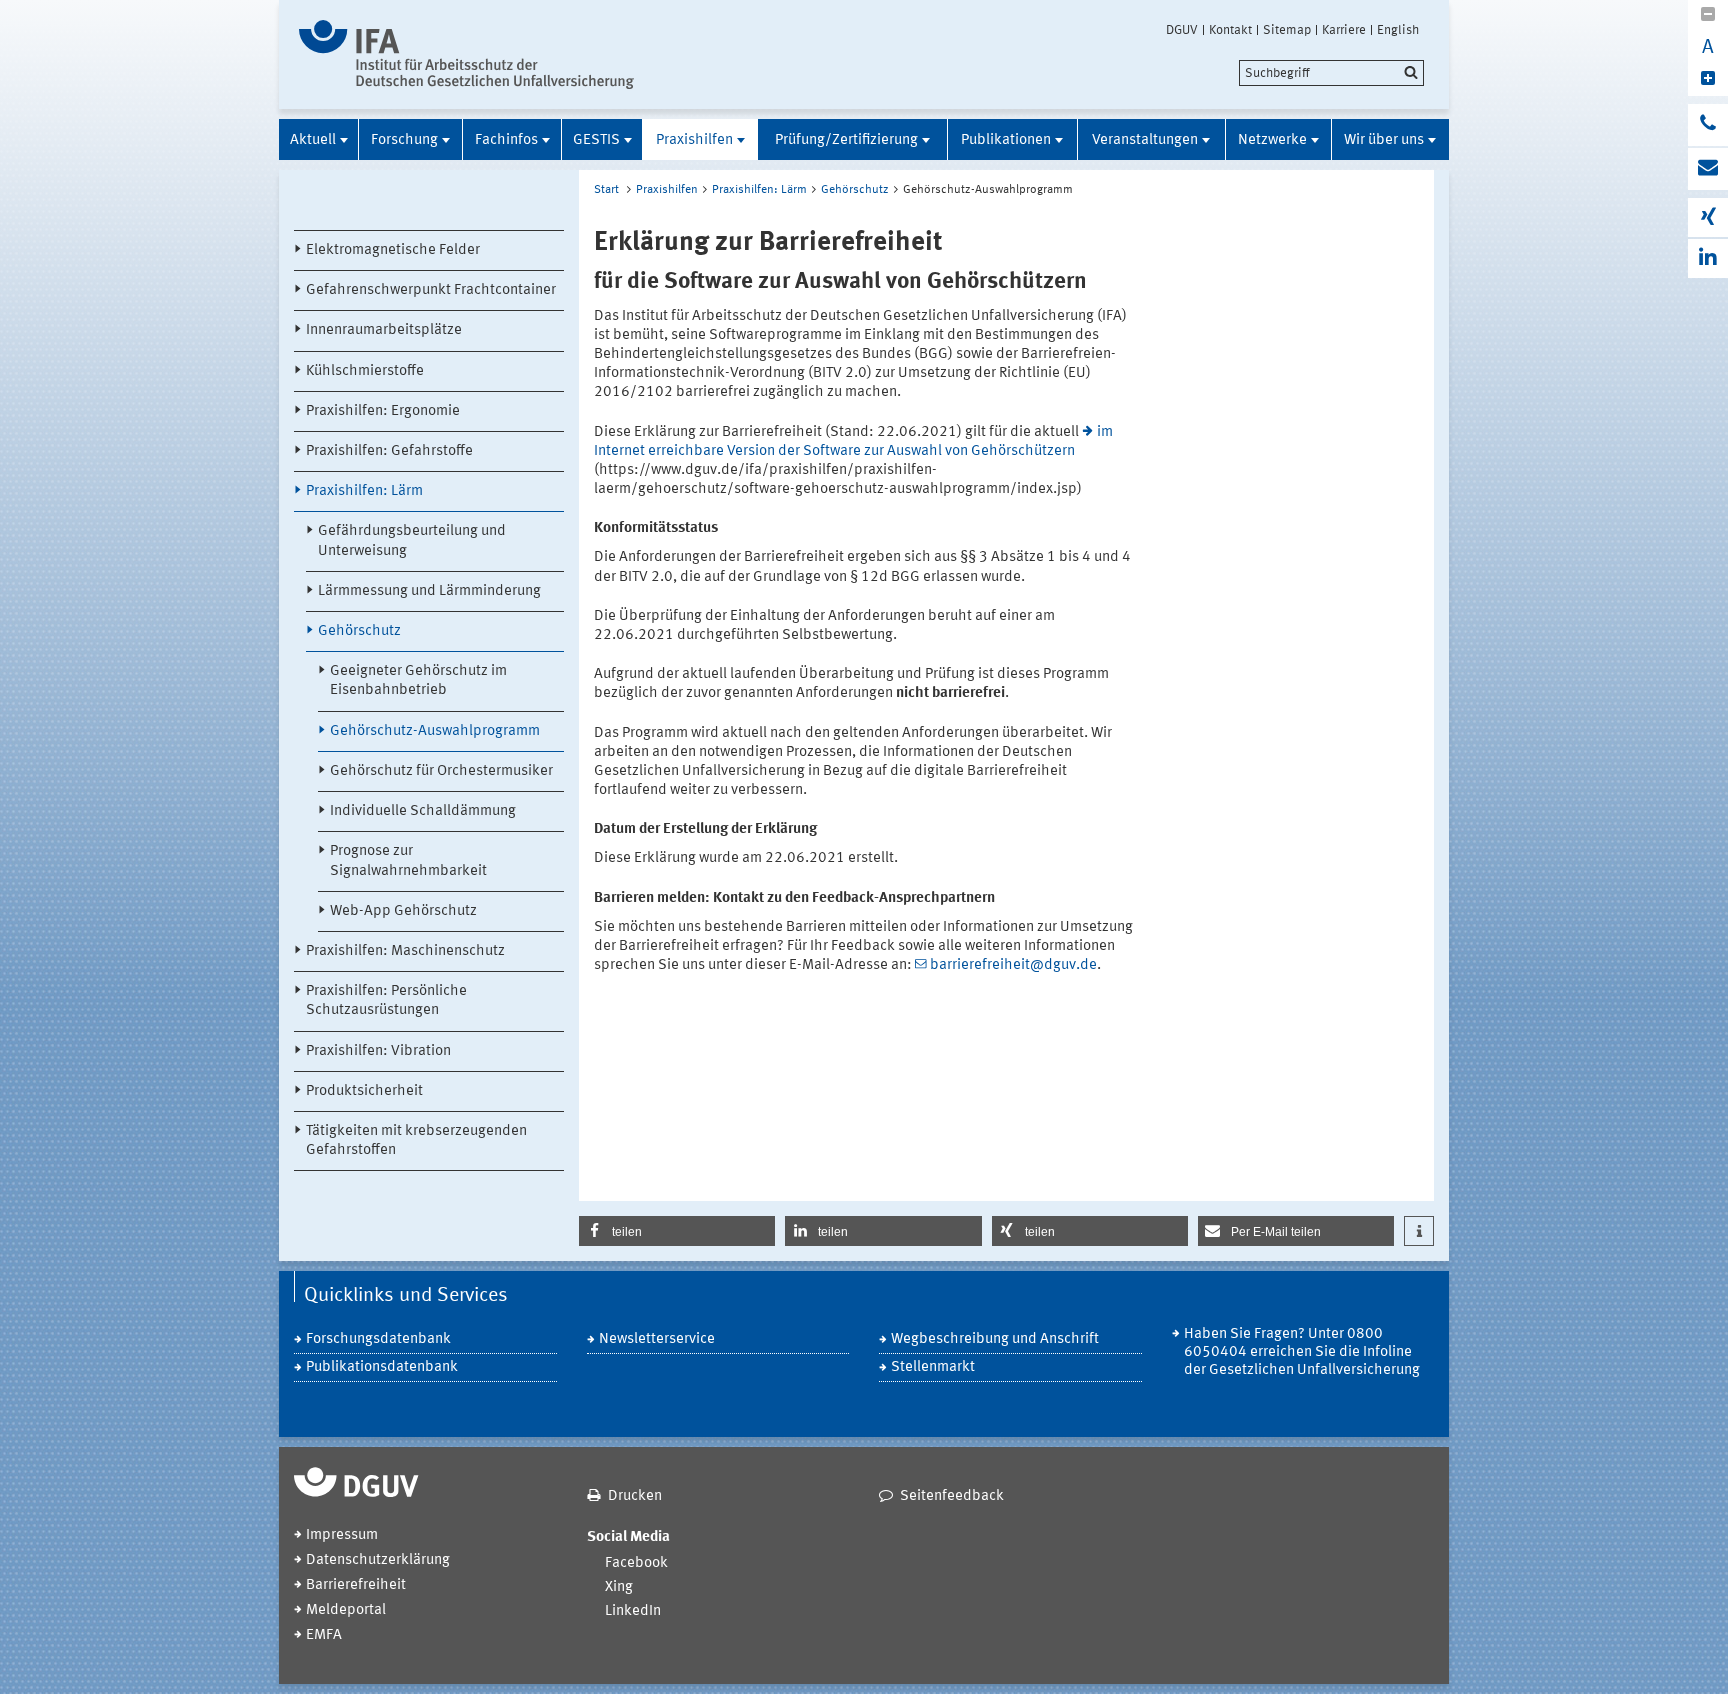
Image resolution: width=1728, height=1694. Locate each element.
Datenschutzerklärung (378, 1560)
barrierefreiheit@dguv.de (1013, 965)
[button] (677, 1231)
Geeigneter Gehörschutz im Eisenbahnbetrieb (418, 681)
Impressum (342, 1535)
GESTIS (596, 140)
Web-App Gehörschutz (403, 911)
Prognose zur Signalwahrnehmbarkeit (408, 861)
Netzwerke (1272, 140)
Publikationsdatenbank (382, 1367)
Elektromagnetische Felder (393, 250)
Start (606, 190)
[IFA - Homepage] (466, 54)
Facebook (636, 1563)
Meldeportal (346, 1610)
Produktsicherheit (364, 1091)
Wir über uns (1384, 140)
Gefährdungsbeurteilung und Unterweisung (412, 541)
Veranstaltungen (1145, 140)
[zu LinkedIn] (1708, 258)
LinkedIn (633, 1611)
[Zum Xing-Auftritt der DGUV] (1708, 217)
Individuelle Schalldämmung (423, 811)
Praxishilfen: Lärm (364, 491)
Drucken (635, 1496)
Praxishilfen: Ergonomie (383, 411)
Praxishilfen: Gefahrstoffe (389, 451)
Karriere (1344, 30)
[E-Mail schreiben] (1708, 169)
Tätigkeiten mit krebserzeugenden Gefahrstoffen (416, 1141)
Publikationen (1006, 140)
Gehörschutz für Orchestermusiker (441, 771)
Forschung (404, 140)
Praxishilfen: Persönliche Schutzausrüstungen (386, 1001)
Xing (619, 1587)
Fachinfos (506, 140)
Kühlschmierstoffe (365, 371)
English (1398, 30)
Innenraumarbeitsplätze (384, 330)
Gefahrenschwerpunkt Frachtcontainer (431, 290)
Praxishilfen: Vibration (378, 1051)
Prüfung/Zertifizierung (846, 140)
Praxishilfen (694, 140)
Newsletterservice (657, 1339)
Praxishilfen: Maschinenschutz (405, 951)
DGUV (1182, 30)
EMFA (324, 1635)
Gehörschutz (359, 631)
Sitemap (1287, 30)
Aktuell (313, 140)
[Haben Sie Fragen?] (1708, 125)
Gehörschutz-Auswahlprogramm (435, 731)
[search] (1331, 73)
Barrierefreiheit (356, 1585)
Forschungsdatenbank (378, 1339)
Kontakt (1230, 30)
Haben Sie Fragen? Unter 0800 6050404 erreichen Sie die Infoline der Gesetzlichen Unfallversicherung (1302, 1352)
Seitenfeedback (952, 1496)
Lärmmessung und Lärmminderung (429, 591)
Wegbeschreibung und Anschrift (995, 1339)
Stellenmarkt (933, 1367)
